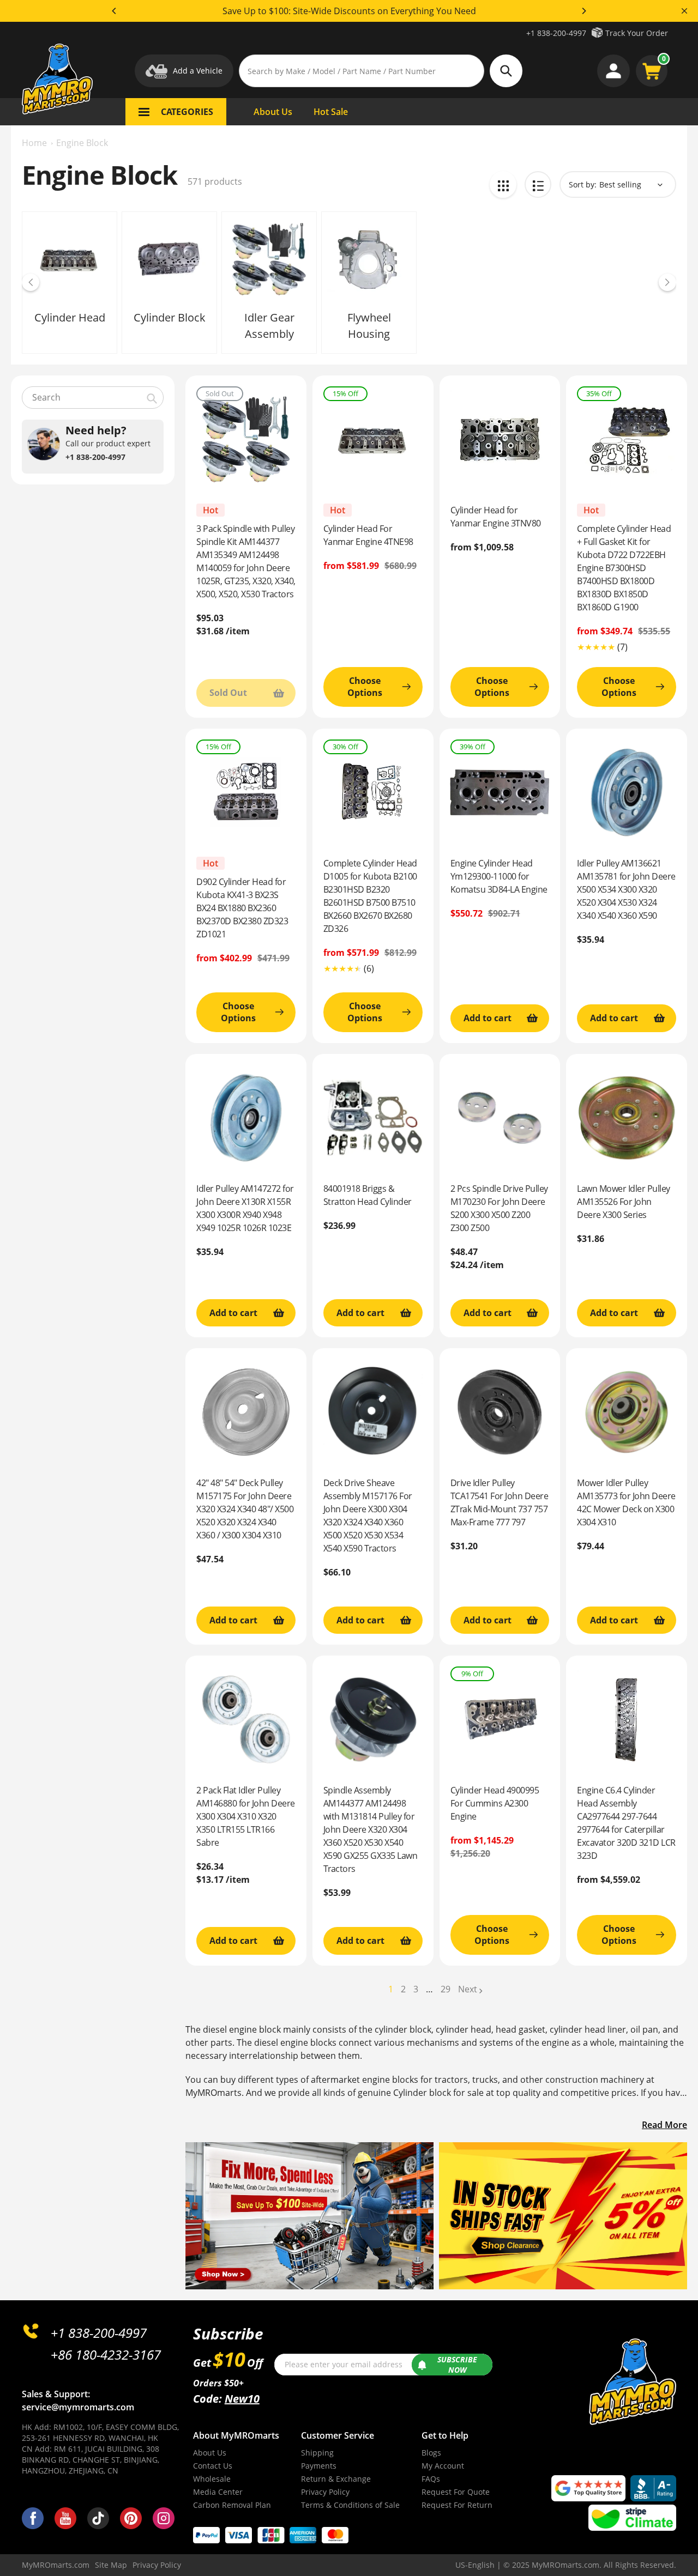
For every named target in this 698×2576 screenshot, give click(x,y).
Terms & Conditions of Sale (350, 2505)
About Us (210, 2453)
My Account (443, 2466)
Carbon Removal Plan (232, 2505)
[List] (538, 184)
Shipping (317, 2453)
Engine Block (82, 143)
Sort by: (583, 184)
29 (446, 1989)
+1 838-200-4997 (556, 33)
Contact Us (213, 2466)
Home (34, 143)
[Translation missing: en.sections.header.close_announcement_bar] (684, 11)
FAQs (431, 2479)
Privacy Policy (325, 2492)
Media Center (218, 2492)
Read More (664, 2125)
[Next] (583, 11)
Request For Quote (456, 2492)
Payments (319, 2466)
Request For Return (457, 2505)
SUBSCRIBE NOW (457, 2365)
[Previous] (115, 11)
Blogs (431, 2453)
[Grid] (503, 184)
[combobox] (93, 398)
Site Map (111, 2565)
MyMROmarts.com (56, 2565)
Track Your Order (637, 33)
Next (468, 1989)
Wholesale (212, 2479)
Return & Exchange (336, 2479)
